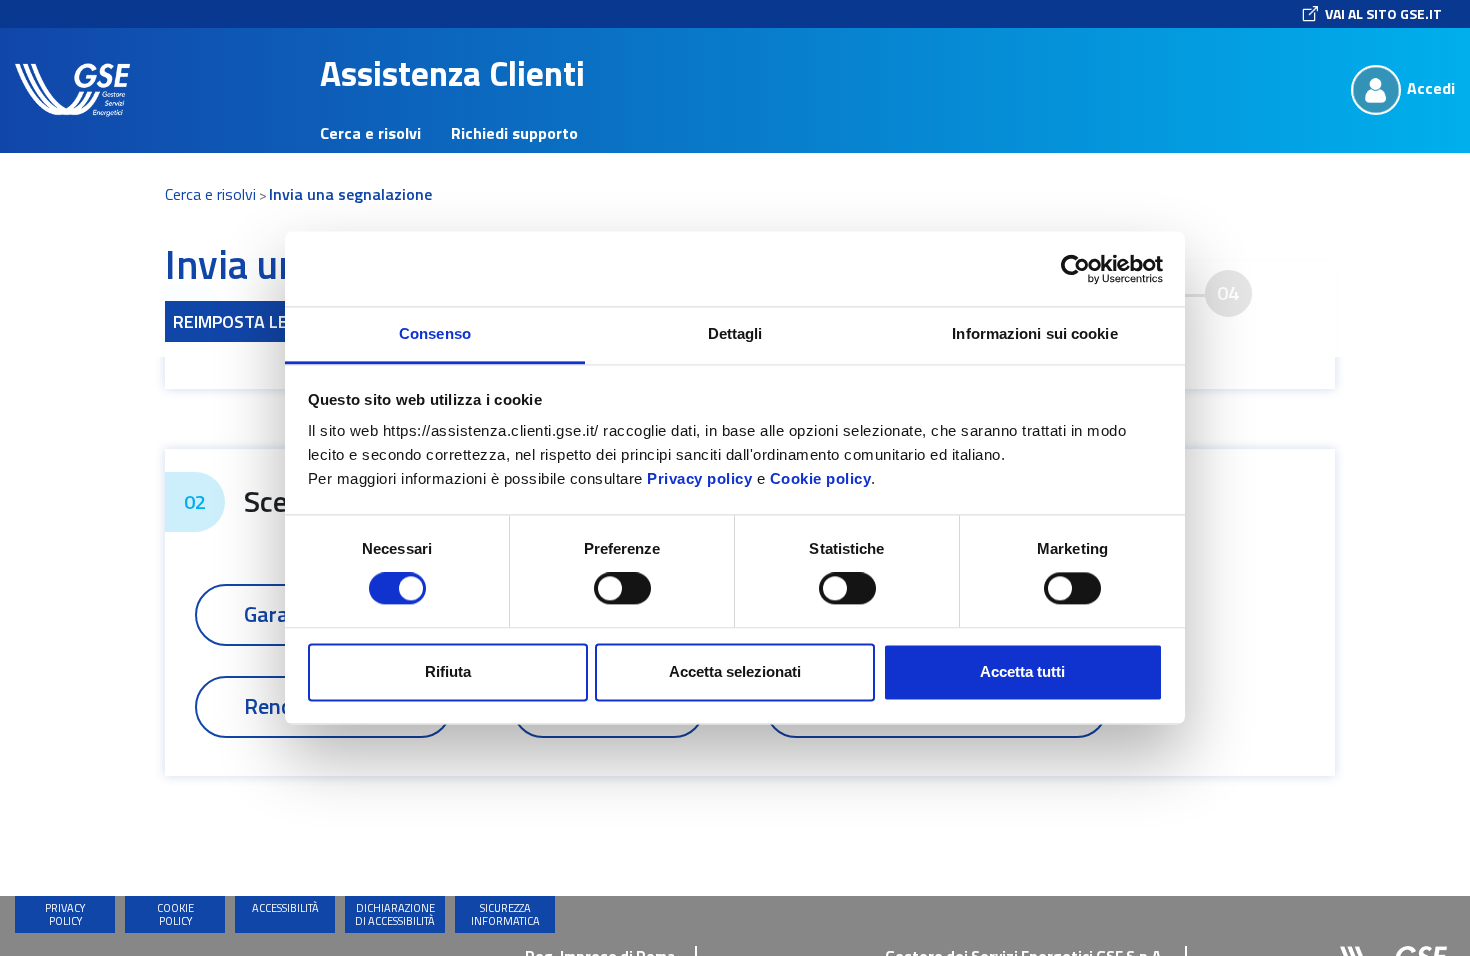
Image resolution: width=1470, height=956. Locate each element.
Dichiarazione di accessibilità (395, 914)
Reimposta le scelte (261, 321)
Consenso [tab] (435, 333)
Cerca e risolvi (210, 194)
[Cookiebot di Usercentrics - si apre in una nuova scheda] (1075, 269)
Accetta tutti (1022, 671)
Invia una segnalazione (350, 194)
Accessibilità (285, 908)
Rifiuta (448, 671)
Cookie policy (821, 478)
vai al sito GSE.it (1383, 13)
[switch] (622, 589)
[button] (72, 90)
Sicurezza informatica (505, 914)
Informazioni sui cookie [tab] (1034, 333)
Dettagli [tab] (735, 333)
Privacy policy (699, 478)
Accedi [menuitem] (1431, 88)
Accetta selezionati (735, 671)
